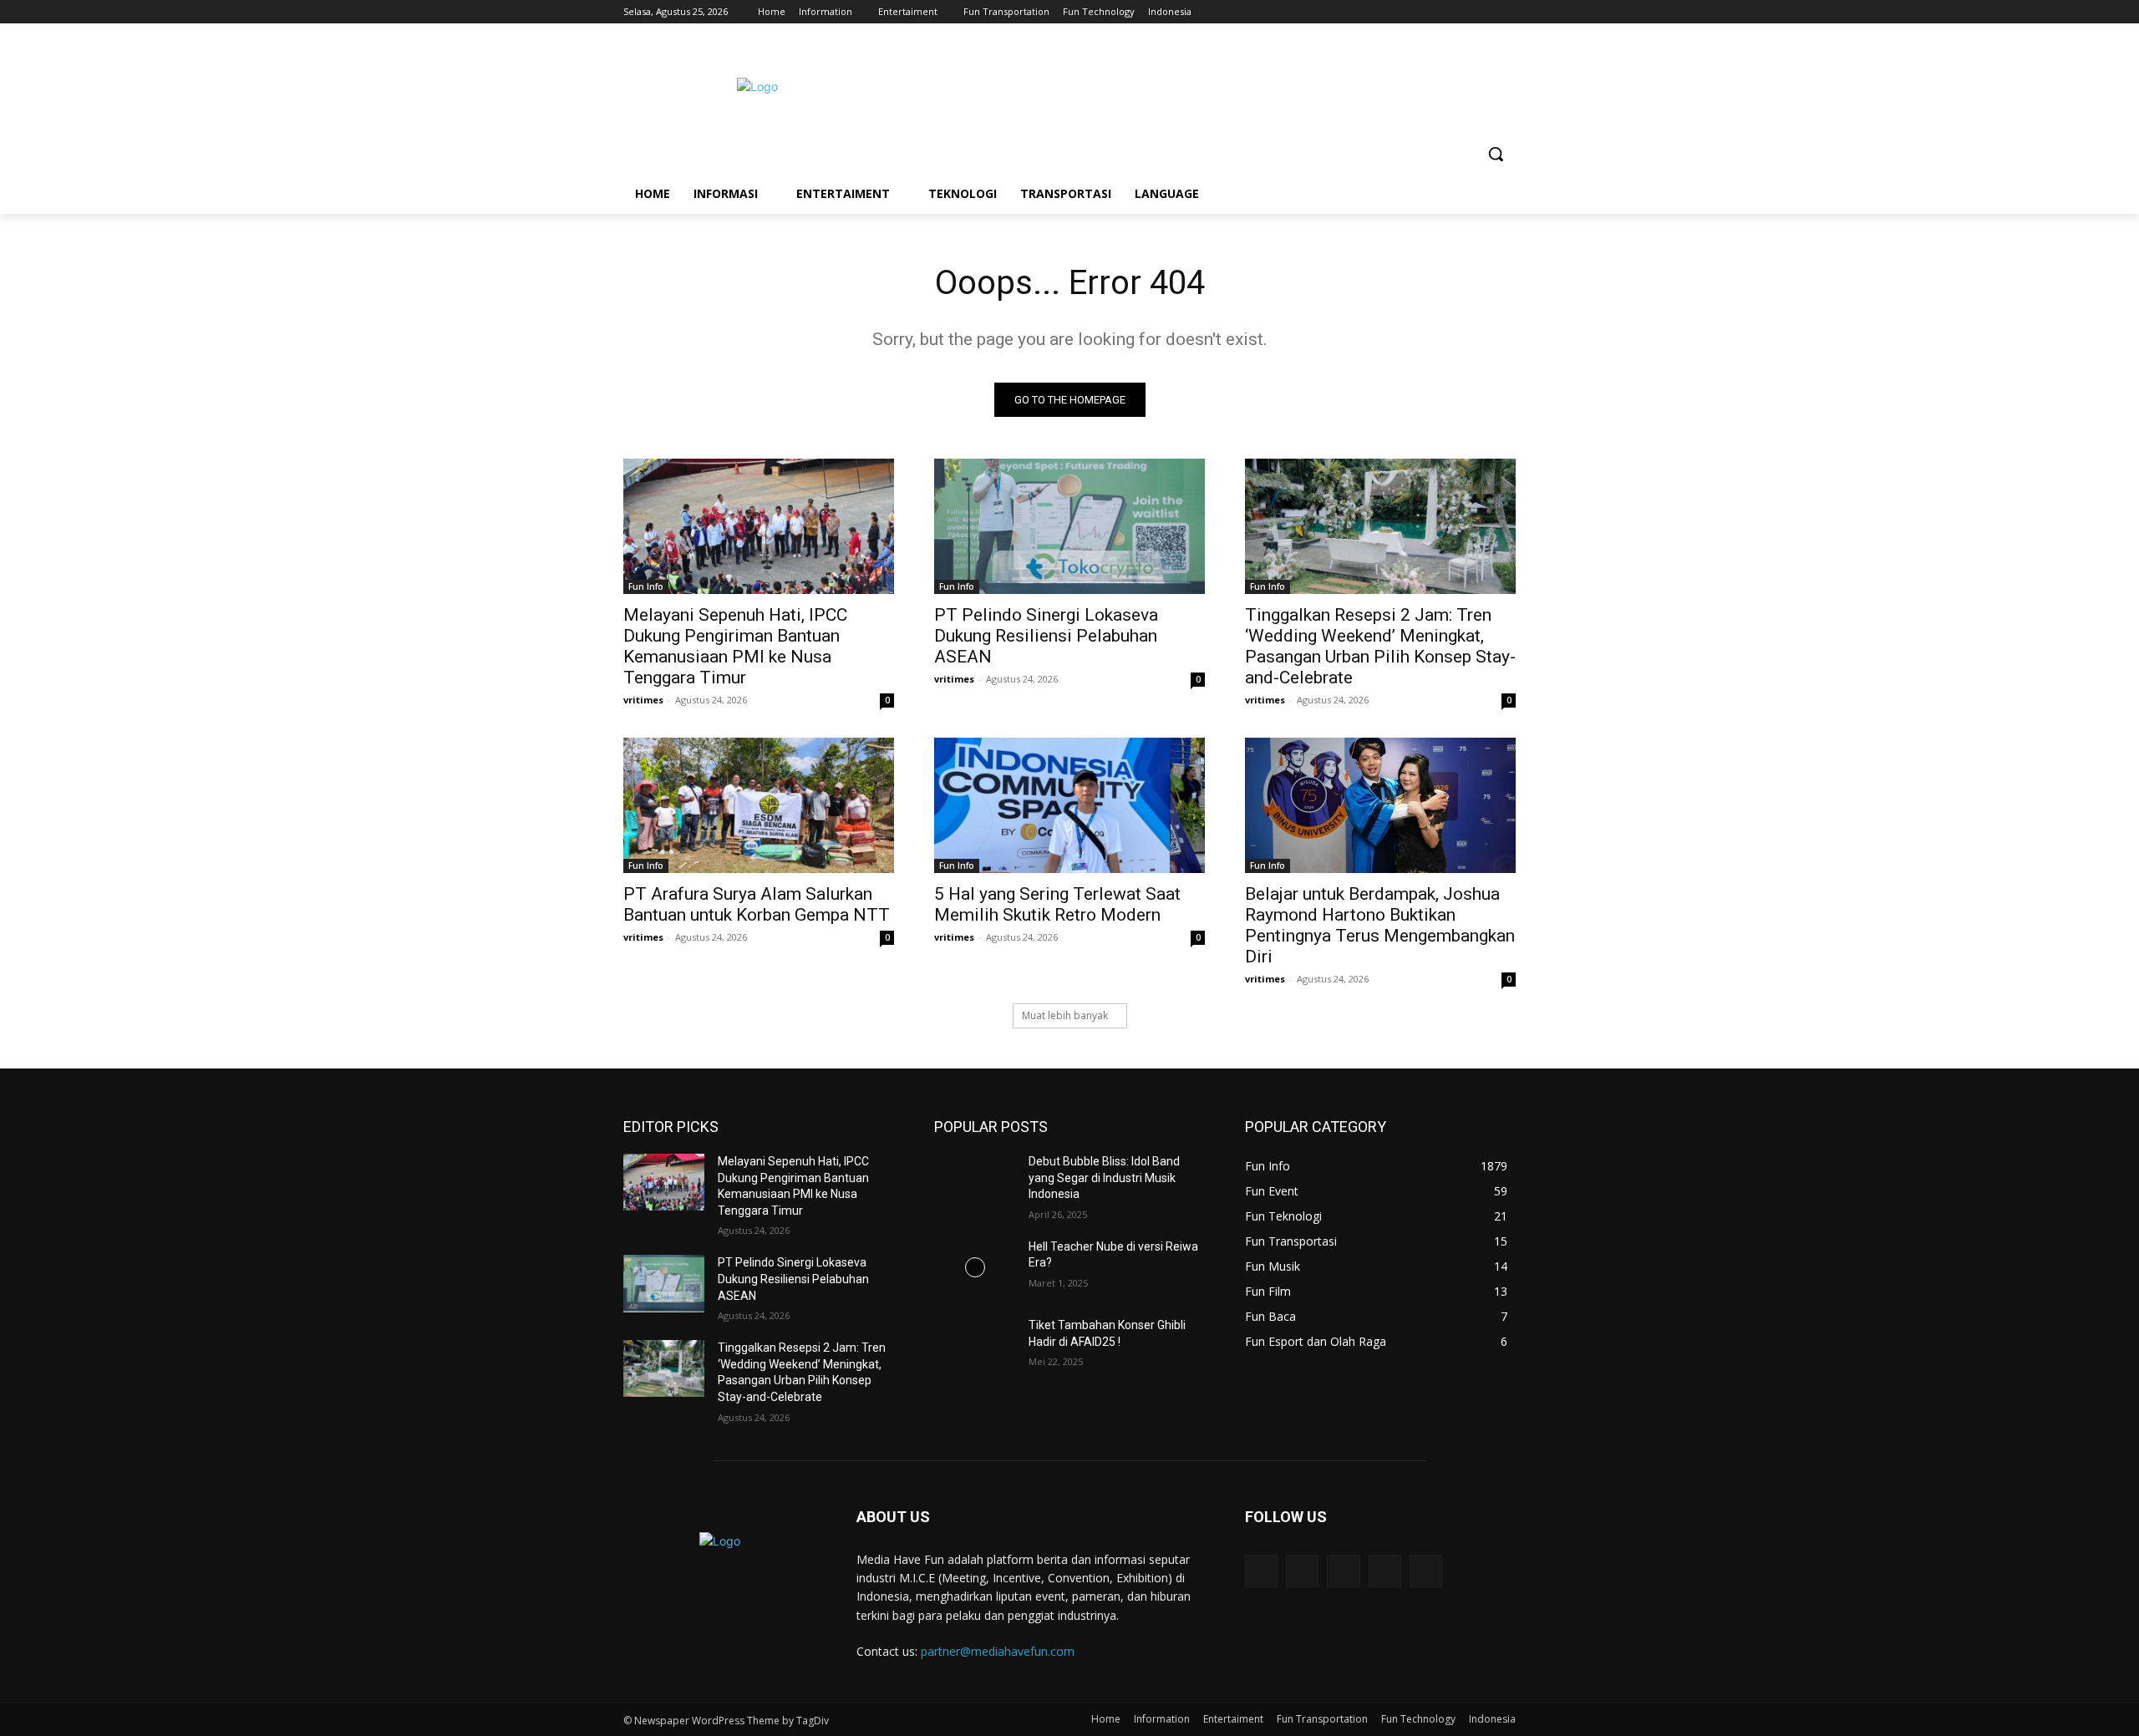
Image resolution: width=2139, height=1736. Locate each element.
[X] (1460, 12)
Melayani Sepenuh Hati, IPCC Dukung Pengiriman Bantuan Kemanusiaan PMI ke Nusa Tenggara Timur (735, 646)
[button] (1496, 154)
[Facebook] (1413, 12)
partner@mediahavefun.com (998, 1651)
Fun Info (646, 586)
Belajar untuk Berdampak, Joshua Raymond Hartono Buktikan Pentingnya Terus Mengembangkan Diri (1380, 925)
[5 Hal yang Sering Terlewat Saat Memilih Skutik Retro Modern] (1069, 805)
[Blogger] (1261, 1571)
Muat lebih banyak (1065, 1015)
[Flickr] (1343, 1571)
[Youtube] (1506, 12)
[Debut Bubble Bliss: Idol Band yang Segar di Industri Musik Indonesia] (975, 1182)
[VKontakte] (1426, 1571)
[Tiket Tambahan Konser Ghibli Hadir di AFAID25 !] (975, 1346)
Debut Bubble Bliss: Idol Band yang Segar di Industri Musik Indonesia (1104, 1178)
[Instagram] (1437, 12)
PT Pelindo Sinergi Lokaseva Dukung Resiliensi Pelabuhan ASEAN (1046, 636)
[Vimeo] (1483, 12)
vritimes (643, 700)
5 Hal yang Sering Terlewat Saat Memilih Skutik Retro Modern (1057, 904)
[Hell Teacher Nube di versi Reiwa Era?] (975, 1267)
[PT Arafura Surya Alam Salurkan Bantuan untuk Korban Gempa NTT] (759, 805)
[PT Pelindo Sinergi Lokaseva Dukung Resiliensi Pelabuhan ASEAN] (1069, 526)
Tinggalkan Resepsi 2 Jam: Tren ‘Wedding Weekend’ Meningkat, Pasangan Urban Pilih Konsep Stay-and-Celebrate (1380, 646)
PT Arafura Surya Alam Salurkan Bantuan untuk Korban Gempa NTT (757, 904)
